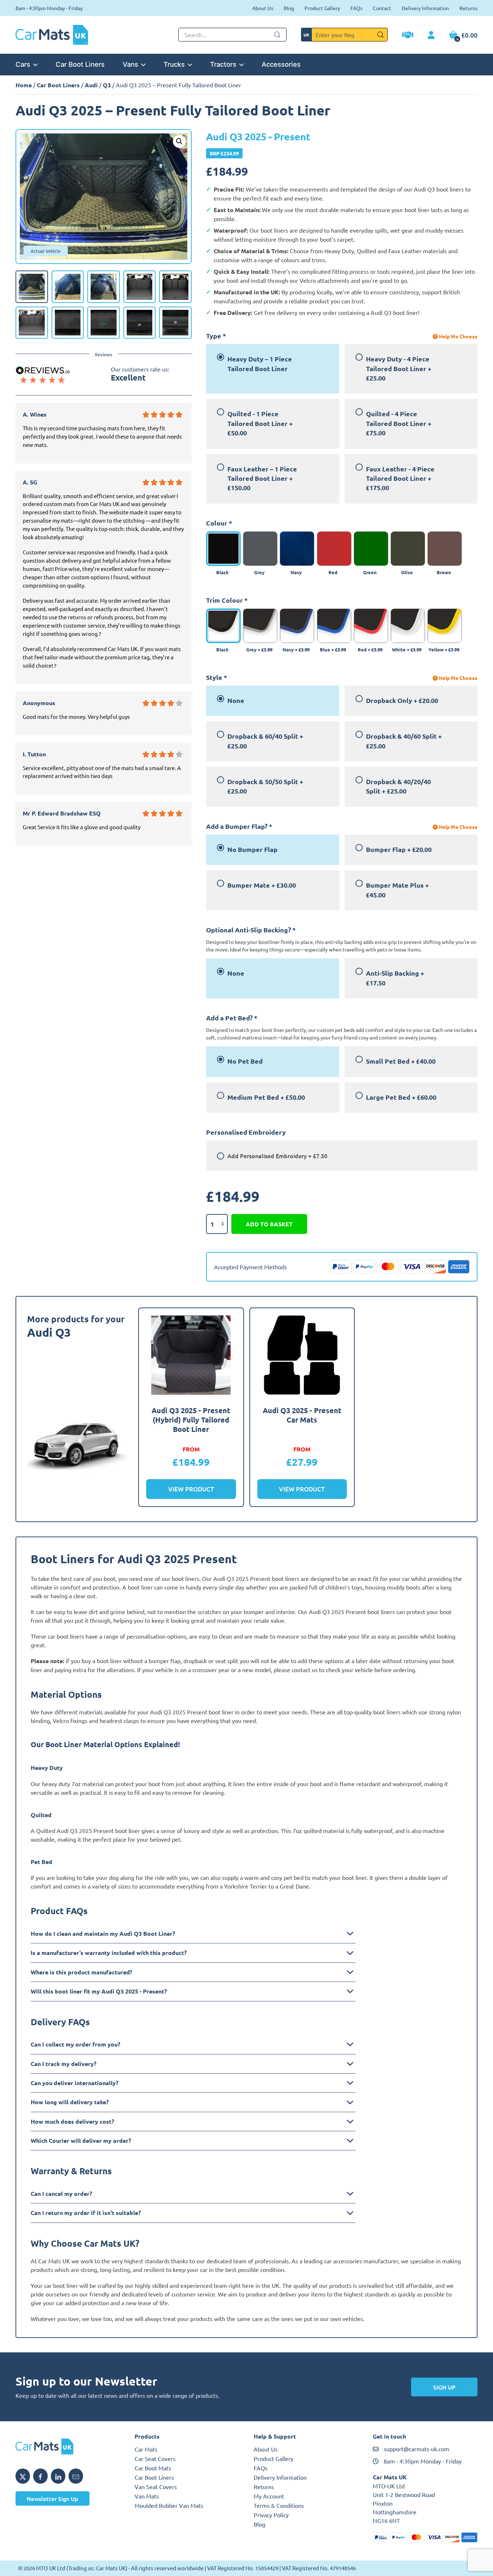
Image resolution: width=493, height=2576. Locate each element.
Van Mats (147, 2496)
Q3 (107, 85)
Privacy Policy (271, 2515)
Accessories (281, 64)
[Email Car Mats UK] (76, 2476)
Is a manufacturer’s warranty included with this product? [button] (109, 1953)
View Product (191, 1489)
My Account (269, 2496)
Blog (289, 8)
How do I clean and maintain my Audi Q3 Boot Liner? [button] (103, 1933)
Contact (382, 8)
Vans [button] (130, 64)
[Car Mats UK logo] (68, 2447)
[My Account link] (431, 35)
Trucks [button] (174, 64)
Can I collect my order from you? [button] (75, 2044)
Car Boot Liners (80, 64)
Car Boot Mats (153, 2468)
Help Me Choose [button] (458, 336)
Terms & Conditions (279, 2505)
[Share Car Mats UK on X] (23, 2476)
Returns (468, 8)
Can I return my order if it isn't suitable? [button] (86, 2213)
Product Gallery (322, 8)
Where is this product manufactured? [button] (81, 1972)
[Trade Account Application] (408, 36)
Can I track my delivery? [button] (64, 2064)
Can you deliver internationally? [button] (75, 2083)
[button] (179, 141)
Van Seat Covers (156, 2487)
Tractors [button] (223, 64)
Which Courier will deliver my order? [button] (81, 2140)
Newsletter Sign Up (53, 2498)
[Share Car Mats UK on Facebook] (40, 2476)
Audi (91, 85)
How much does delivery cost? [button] (72, 2121)
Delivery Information (425, 8)
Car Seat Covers (155, 2458)
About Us (263, 8)
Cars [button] (23, 64)
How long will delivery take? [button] (70, 2102)
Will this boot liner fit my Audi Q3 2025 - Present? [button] (99, 1991)
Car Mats (146, 2449)
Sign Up (444, 2387)
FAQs (356, 8)
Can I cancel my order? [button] (61, 2193)
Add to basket (269, 1224)
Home (24, 85)
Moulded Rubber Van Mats (169, 2505)
